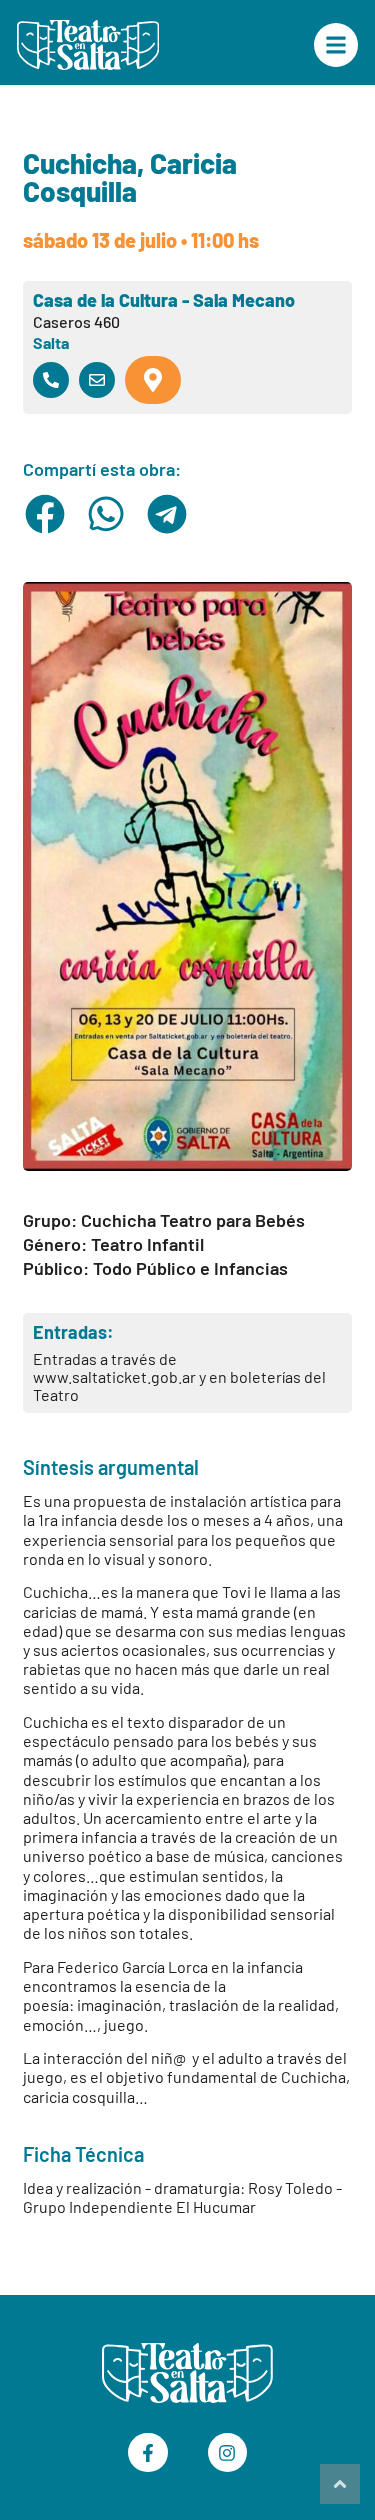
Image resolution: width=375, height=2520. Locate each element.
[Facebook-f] (148, 2453)
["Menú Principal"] (336, 45)
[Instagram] (228, 2453)
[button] (45, 514)
